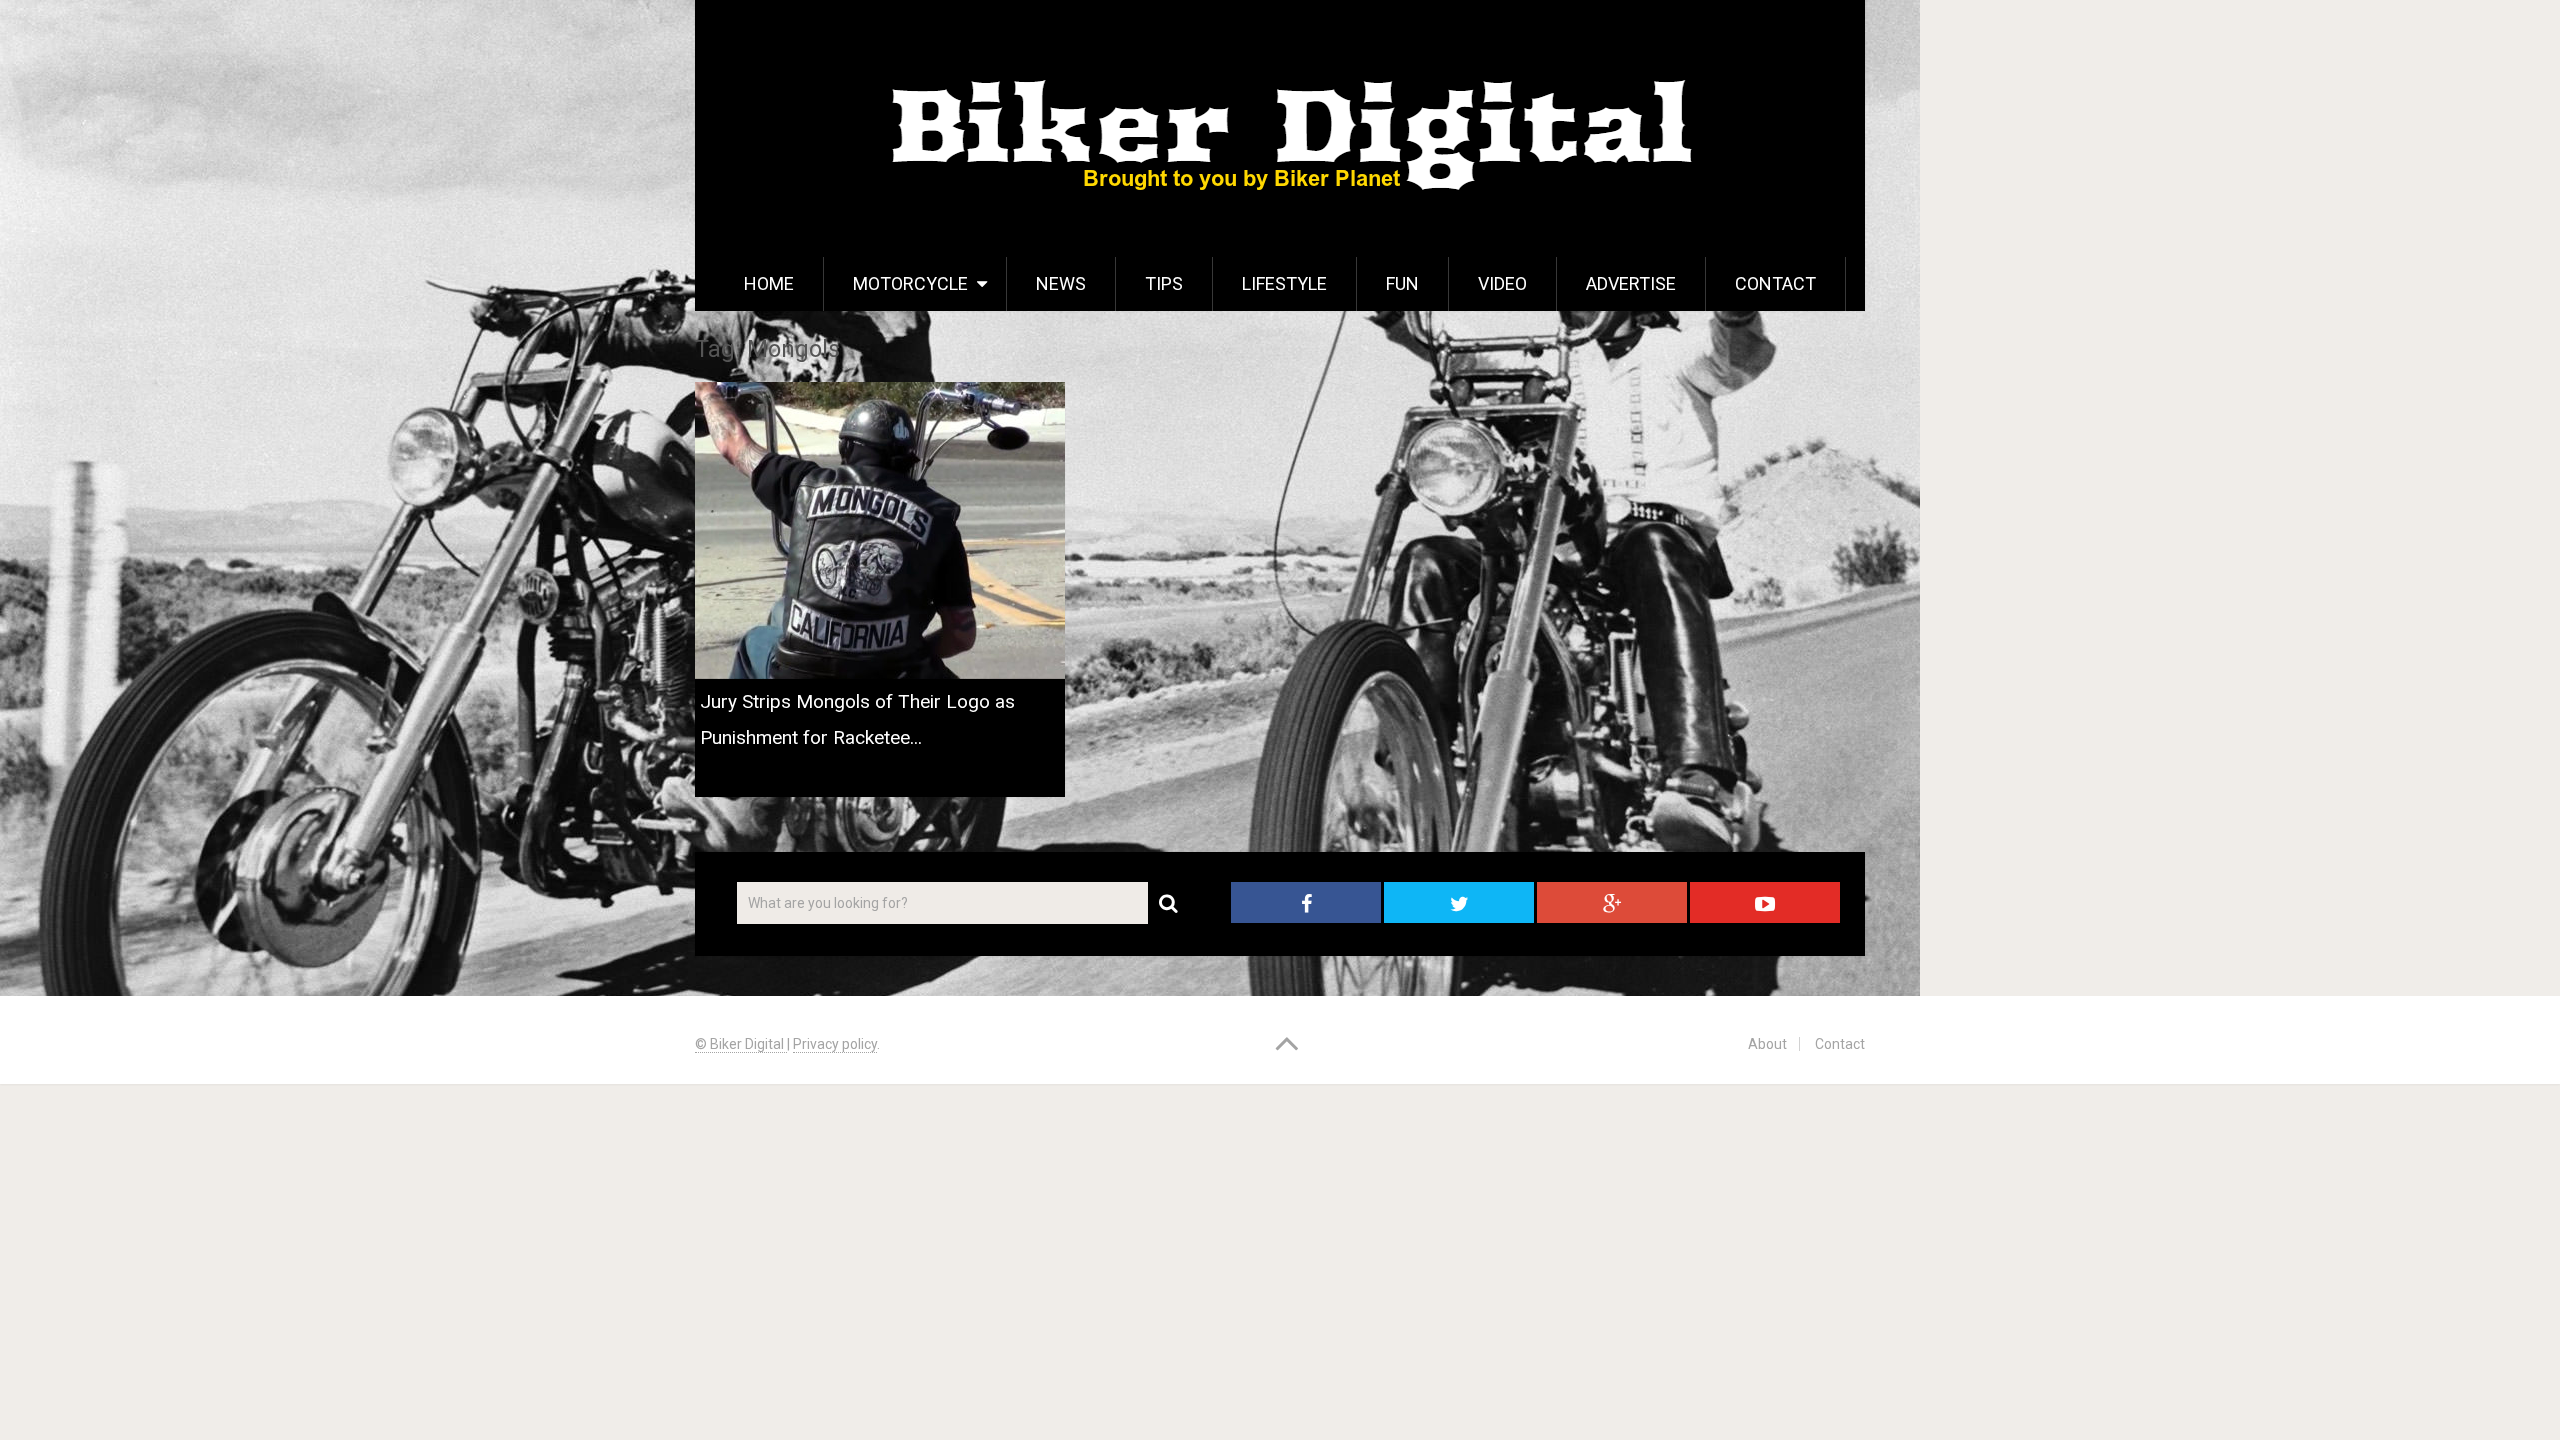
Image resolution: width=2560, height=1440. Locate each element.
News (1061, 283)
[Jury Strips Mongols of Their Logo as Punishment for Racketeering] (880, 530)
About (1767, 1044)
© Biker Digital (741, 1044)
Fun (1402, 283)
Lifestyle (1284, 283)
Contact (1775, 283)
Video (1502, 283)
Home (769, 283)
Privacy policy (835, 1044)
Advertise (1631, 283)
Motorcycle (910, 283)
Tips (1164, 283)
